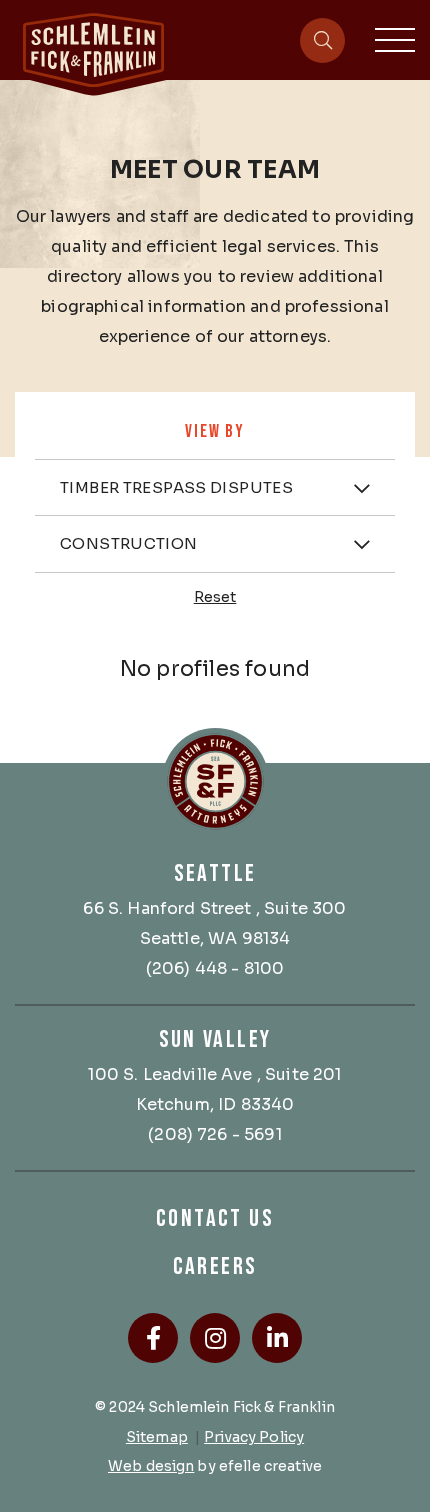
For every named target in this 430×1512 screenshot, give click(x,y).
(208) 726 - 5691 (215, 1134)
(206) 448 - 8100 (215, 968)
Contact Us (215, 1218)
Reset (215, 597)
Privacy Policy (254, 1437)
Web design (151, 1466)
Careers (215, 1266)
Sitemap (157, 1437)
